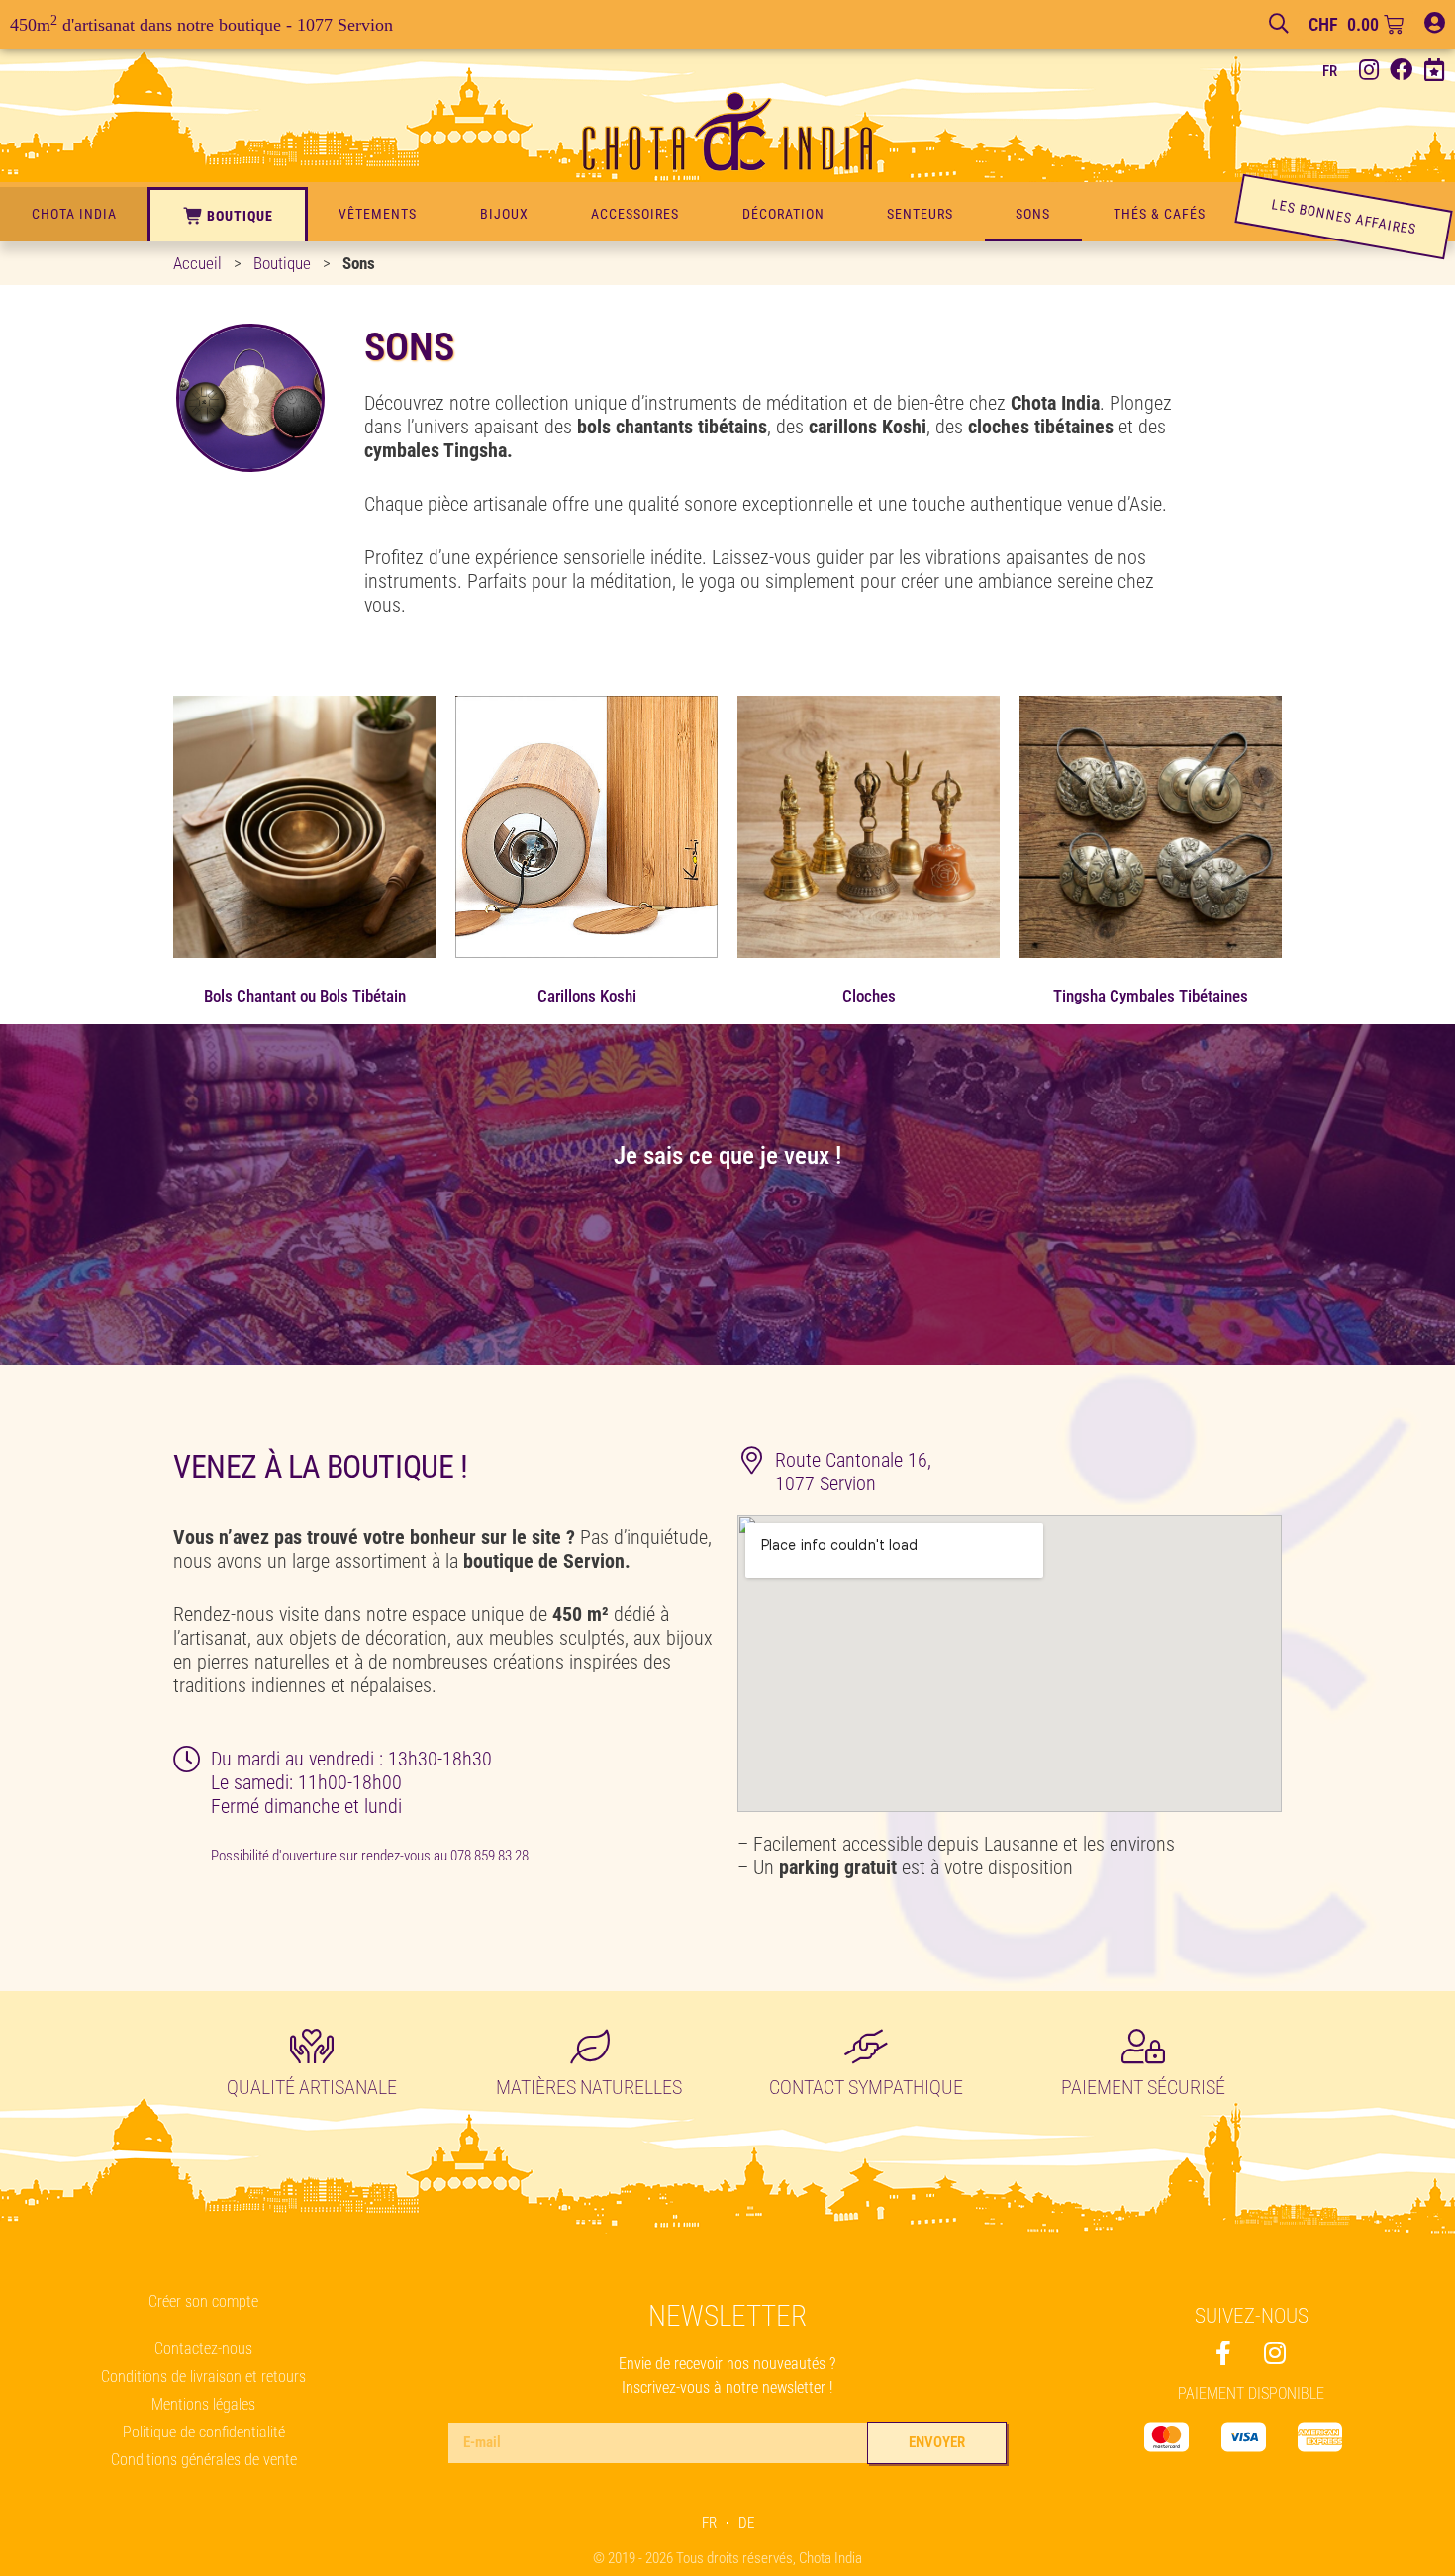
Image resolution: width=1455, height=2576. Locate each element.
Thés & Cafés (1160, 214)
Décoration (783, 214)
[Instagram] (1368, 71)
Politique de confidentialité (204, 2432)
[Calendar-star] (1434, 71)
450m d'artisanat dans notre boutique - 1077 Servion (201, 25)
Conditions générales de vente (204, 2460)
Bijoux (504, 214)
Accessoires (635, 214)
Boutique (240, 216)
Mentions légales (203, 2404)
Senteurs (920, 214)
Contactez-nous (203, 2349)
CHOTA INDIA (74, 214)
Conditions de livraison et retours (203, 2377)
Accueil (197, 263)
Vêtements (378, 214)
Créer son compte (203, 2301)
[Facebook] (1401, 71)
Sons (1033, 214)
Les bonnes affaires (1344, 216)
